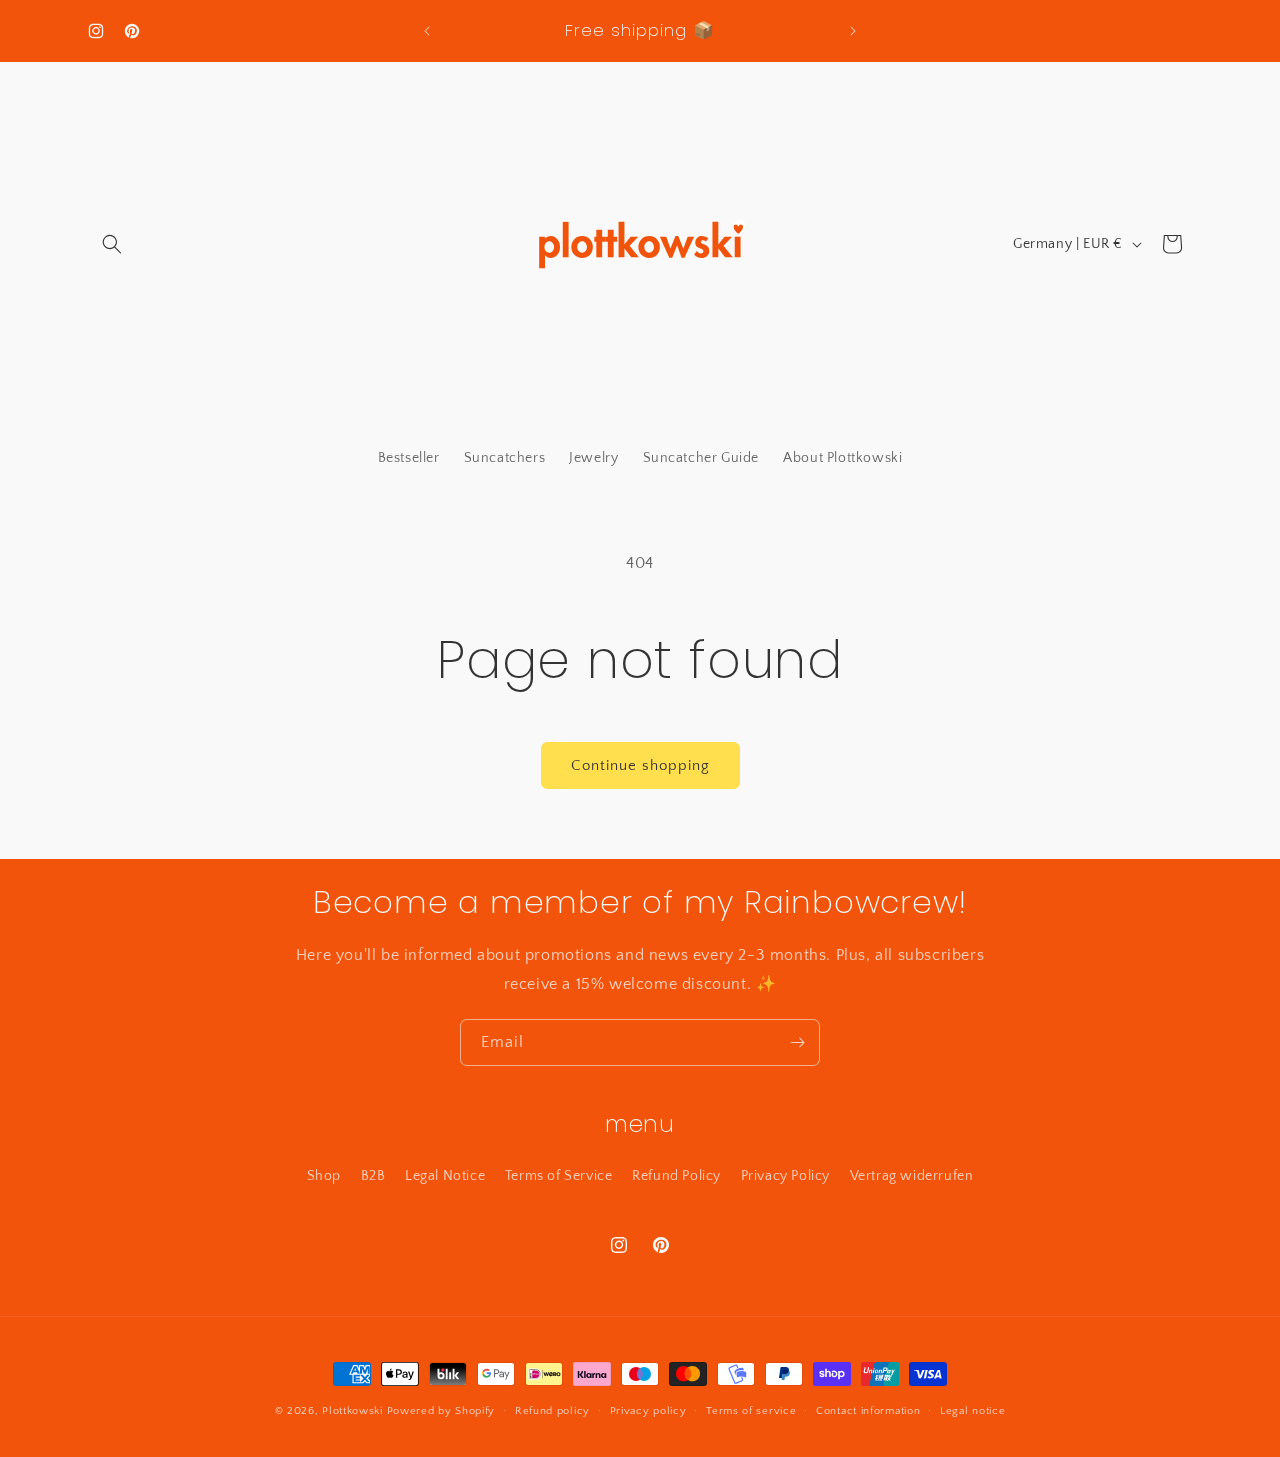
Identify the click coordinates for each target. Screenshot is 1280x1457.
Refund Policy (676, 1176)
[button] (112, 244)
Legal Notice (445, 1176)
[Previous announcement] (427, 31)
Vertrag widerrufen (912, 1176)
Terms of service (751, 1411)
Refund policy (552, 1411)
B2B (373, 1176)
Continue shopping (640, 765)
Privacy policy (648, 1411)
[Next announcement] (853, 31)
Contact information (868, 1411)
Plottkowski (352, 1411)
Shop (324, 1176)
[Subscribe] (797, 1042)
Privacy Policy (785, 1176)
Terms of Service (559, 1176)
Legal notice (972, 1411)
